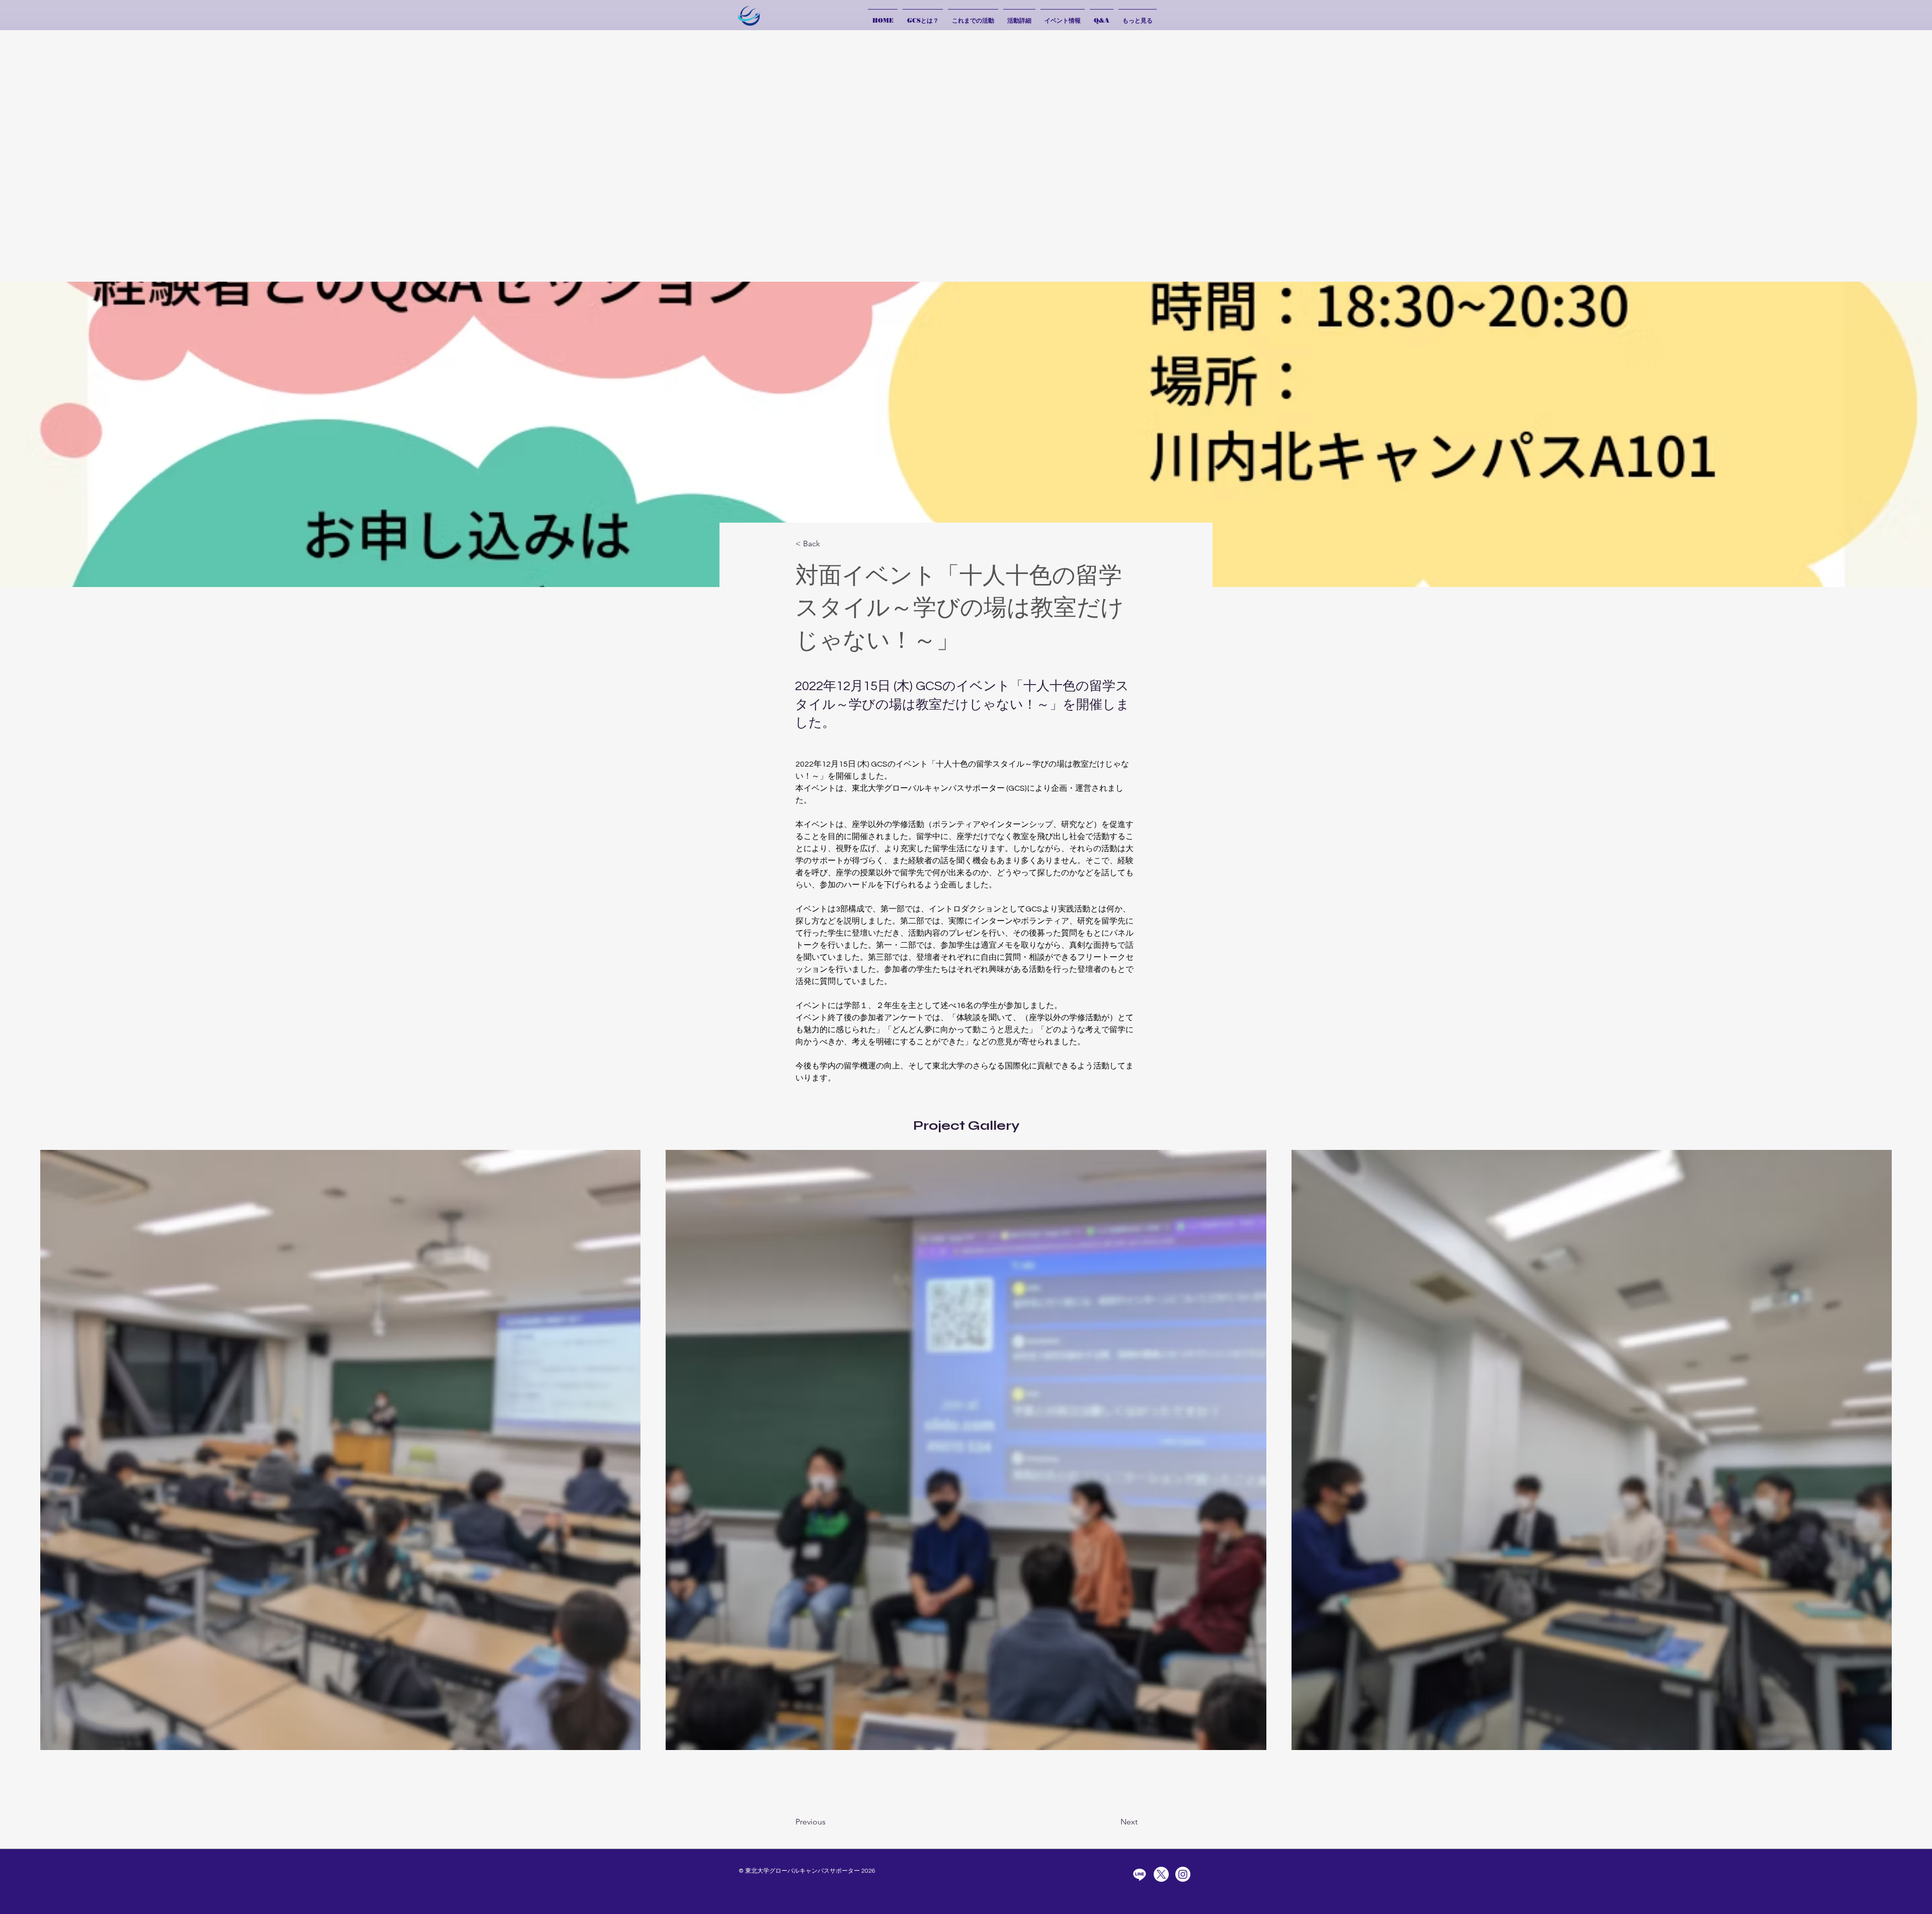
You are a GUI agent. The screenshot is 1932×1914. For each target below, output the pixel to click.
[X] (1161, 1874)
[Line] (1140, 1874)
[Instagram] (1183, 1874)
